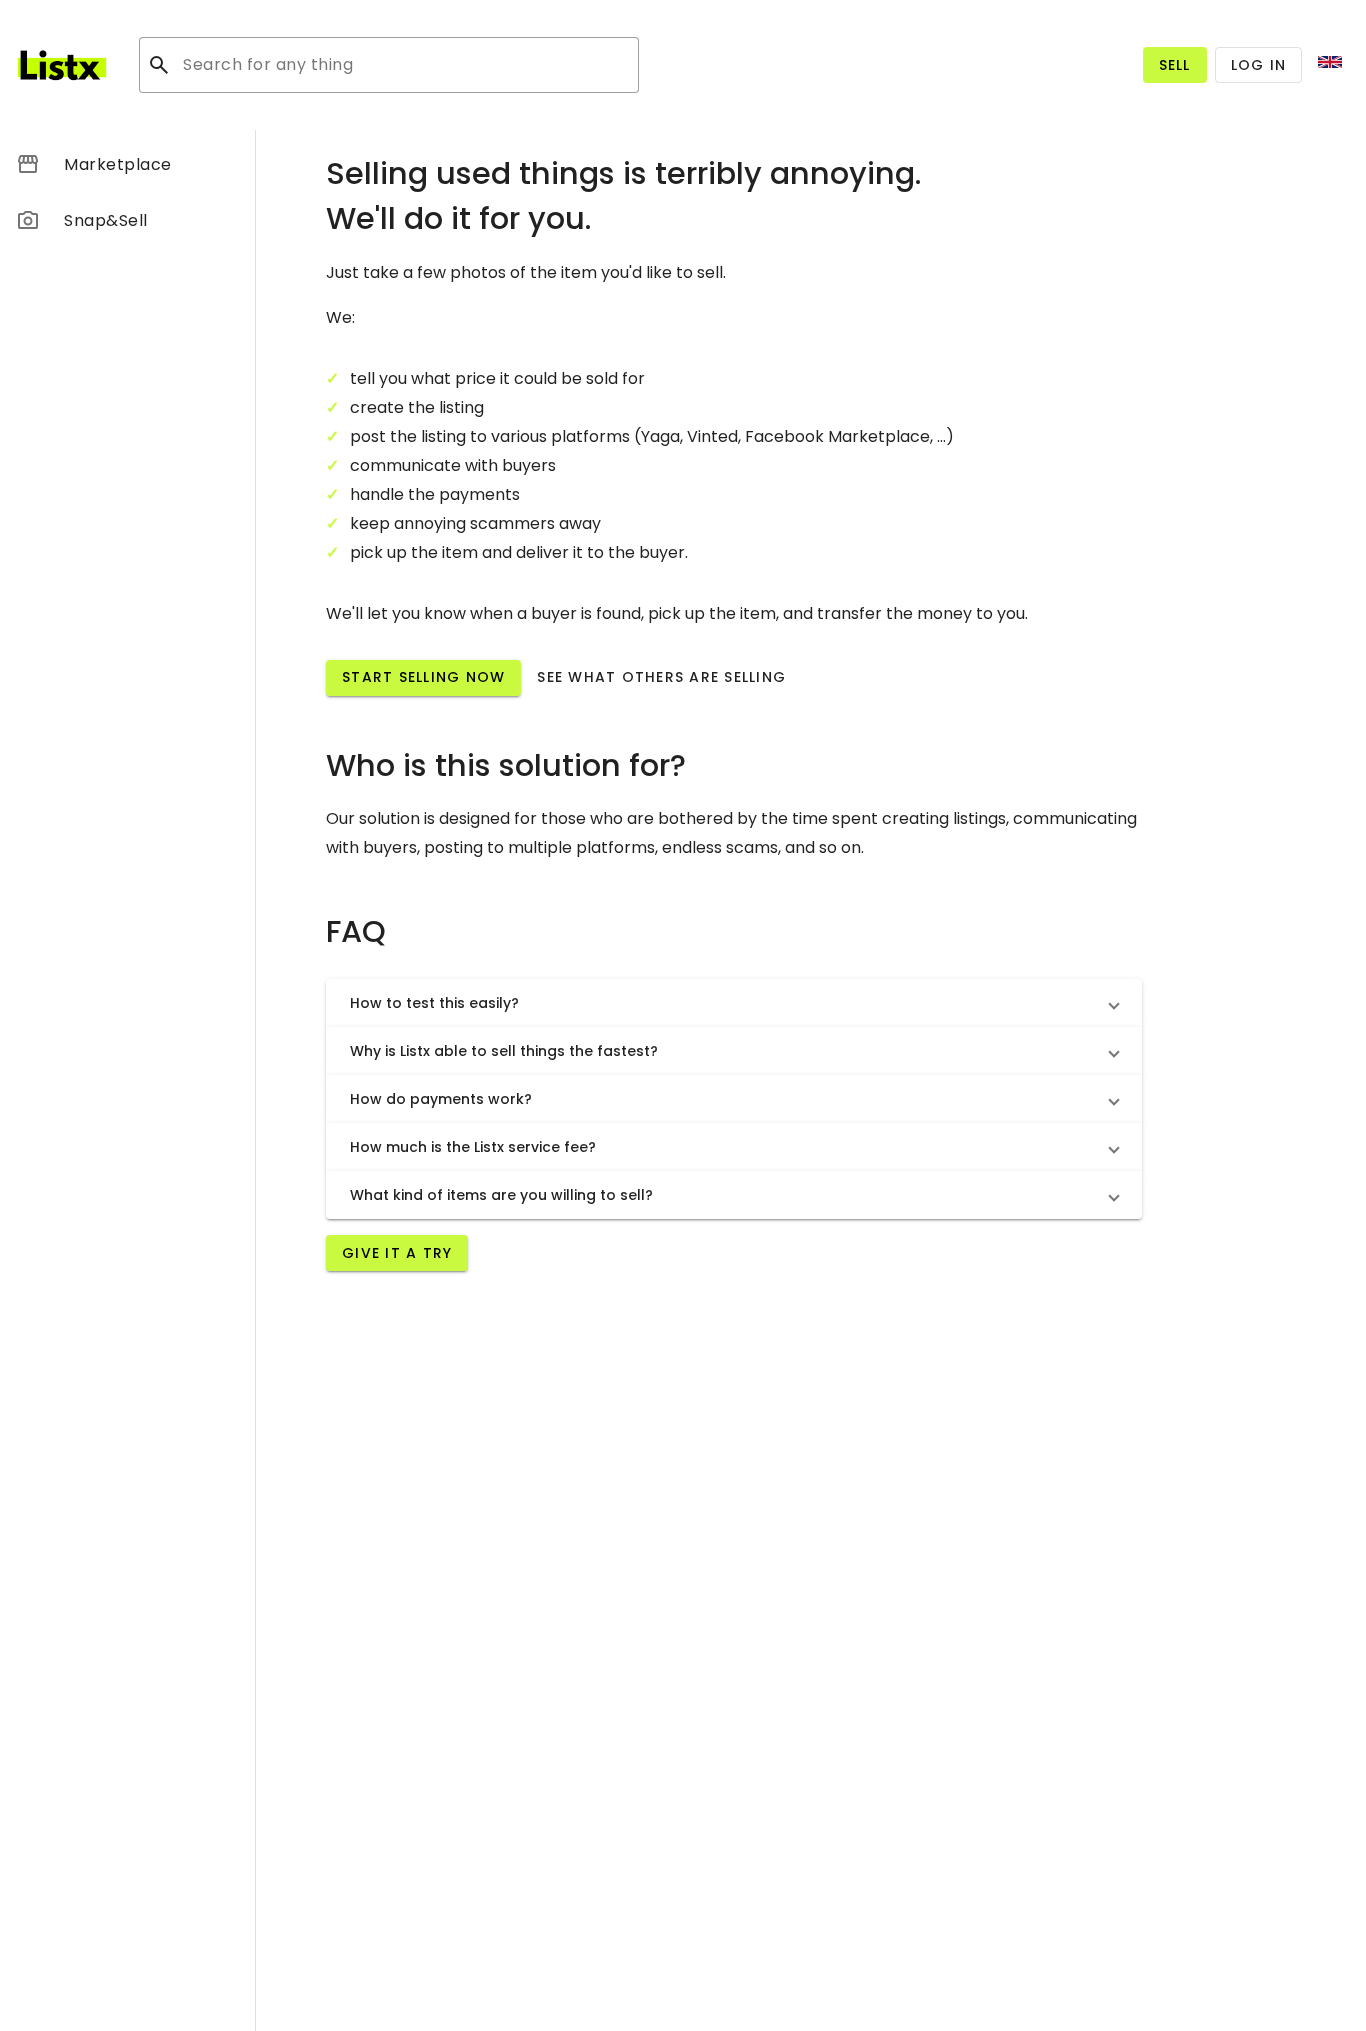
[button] (734, 1003)
